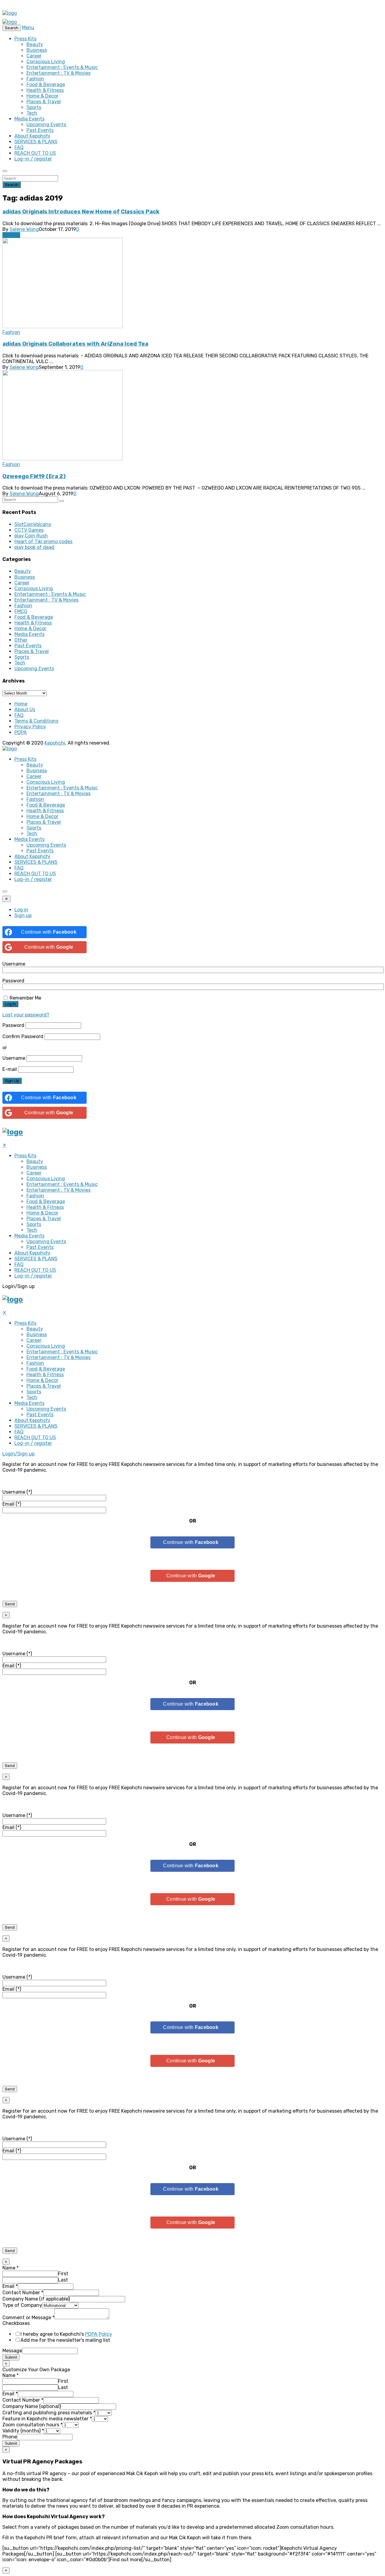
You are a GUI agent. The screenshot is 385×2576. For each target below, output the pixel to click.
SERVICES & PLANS (36, 142)
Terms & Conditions (36, 721)
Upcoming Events (46, 124)
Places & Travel (44, 102)
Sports (34, 107)
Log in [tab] (21, 910)
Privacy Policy (30, 727)
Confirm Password (23, 1036)
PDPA (21, 732)
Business (37, 50)
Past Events (40, 130)
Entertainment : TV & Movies (59, 73)
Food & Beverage (46, 84)
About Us (25, 709)
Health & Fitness (45, 90)
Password (13, 981)
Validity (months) (23, 2431)
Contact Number (23, 2293)
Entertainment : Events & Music (62, 67)
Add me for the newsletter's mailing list (65, 2340)
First (63, 2274)
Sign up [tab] (23, 915)
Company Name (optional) (31, 2406)
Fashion (35, 79)
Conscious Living (46, 62)
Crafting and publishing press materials (49, 2413)
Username (14, 964)
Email (10, 2286)
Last (63, 2280)
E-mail (10, 1069)
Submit (11, 2357)
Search (12, 185)
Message (12, 2351)
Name (11, 2268)
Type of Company (22, 2305)
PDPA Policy (99, 2334)
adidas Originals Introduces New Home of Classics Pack (81, 212)
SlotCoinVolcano (33, 524)
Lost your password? (26, 1015)
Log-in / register (33, 159)
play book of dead (34, 547)
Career (34, 56)
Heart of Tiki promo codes (43, 541)
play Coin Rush (31, 536)
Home (21, 704)
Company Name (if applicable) (36, 2299)
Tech (32, 113)
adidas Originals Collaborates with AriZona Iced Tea (75, 344)
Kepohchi (55, 743)
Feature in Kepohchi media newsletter (47, 2419)
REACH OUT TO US (35, 153)
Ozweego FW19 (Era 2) (34, 476)
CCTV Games (29, 530)
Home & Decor (42, 96)
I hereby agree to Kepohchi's (66, 2334)
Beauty (35, 44)
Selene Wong (24, 229)
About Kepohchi (32, 136)
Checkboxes (16, 2323)
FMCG (21, 611)
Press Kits (25, 39)
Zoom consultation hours (32, 2425)
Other (21, 640)
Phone (10, 2437)
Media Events (29, 119)
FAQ (19, 147)
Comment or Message (28, 2318)
